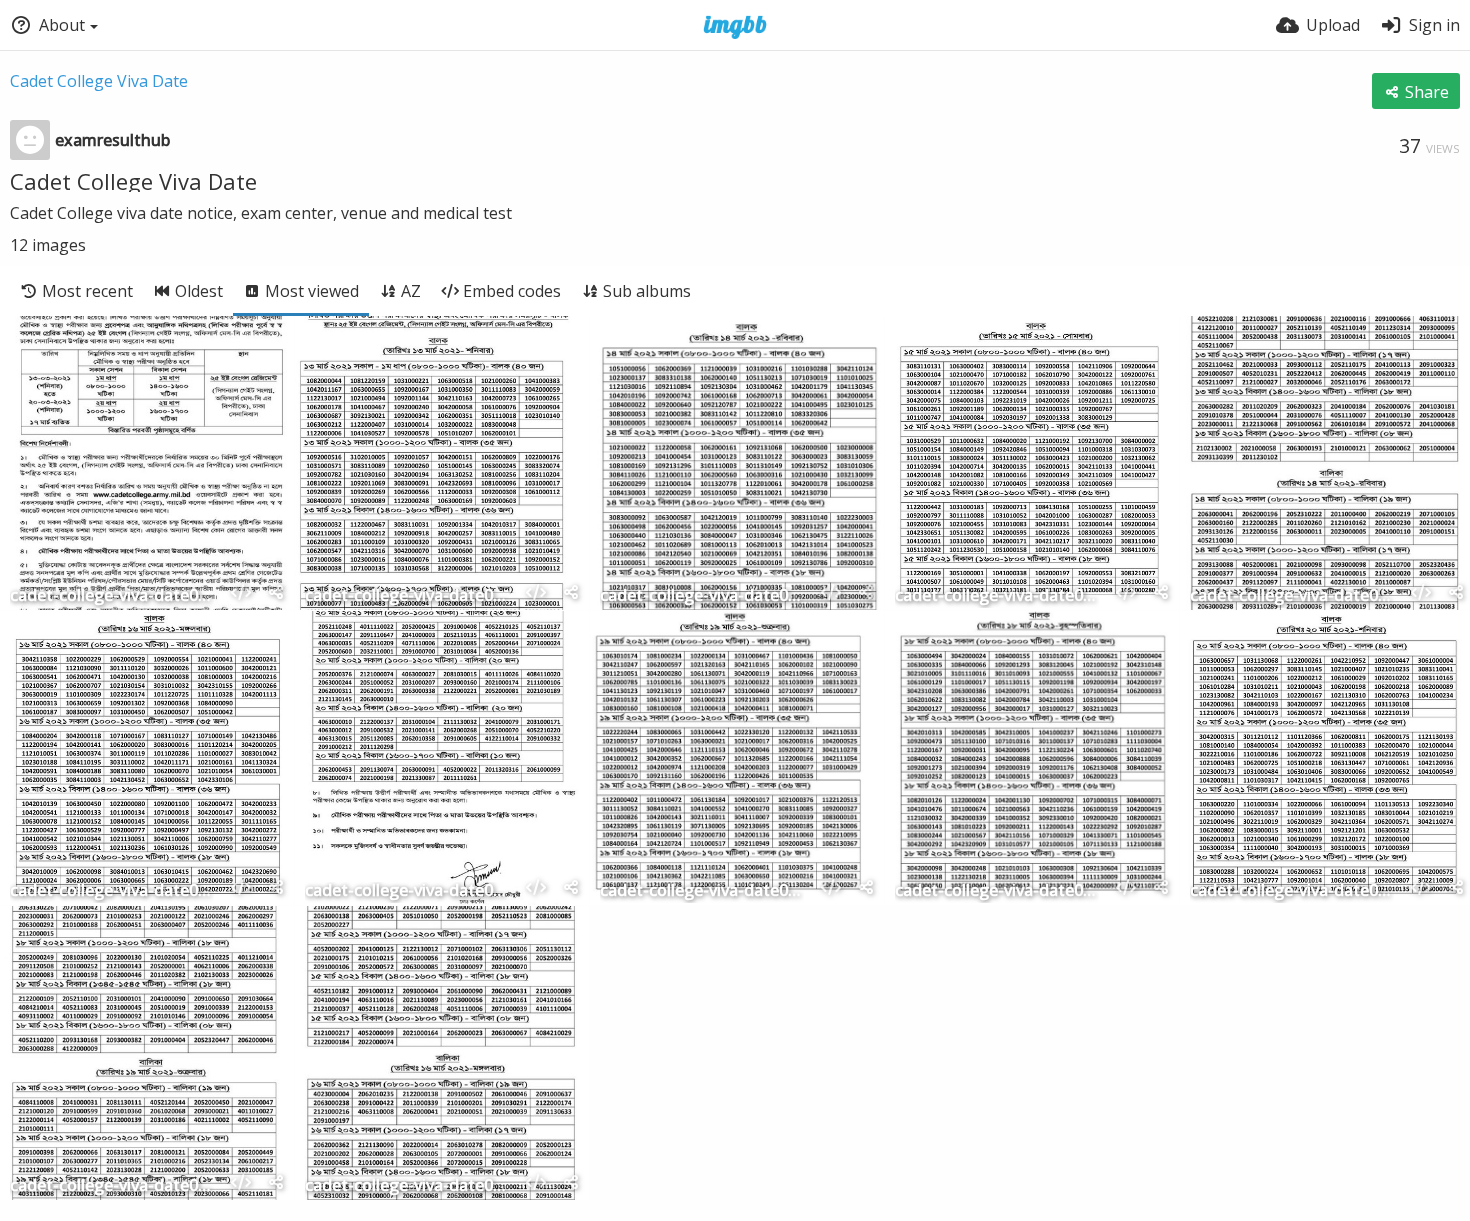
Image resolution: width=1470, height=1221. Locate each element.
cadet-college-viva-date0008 (1292, 891)
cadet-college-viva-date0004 (997, 596)
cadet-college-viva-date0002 (407, 596)
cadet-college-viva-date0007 (702, 891)
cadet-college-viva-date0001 (112, 596)
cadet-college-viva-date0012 (407, 891)
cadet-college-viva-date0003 (702, 596)
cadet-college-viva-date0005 (112, 891)
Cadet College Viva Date (99, 81)
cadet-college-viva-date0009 (1292, 596)
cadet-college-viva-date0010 (407, 1186)
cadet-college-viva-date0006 (997, 891)
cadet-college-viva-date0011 (112, 1186)
